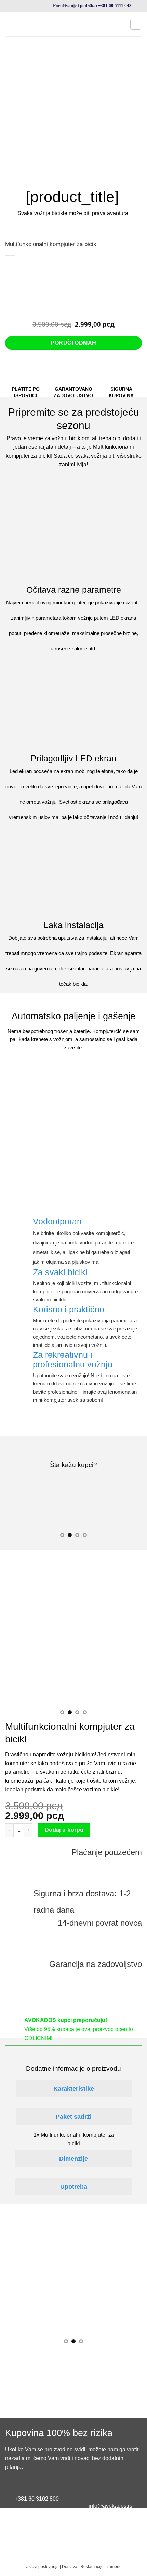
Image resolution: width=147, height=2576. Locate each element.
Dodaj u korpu (64, 1830)
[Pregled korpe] (136, 24)
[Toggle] (10, 2089)
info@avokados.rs (110, 2506)
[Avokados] (65, 24)
